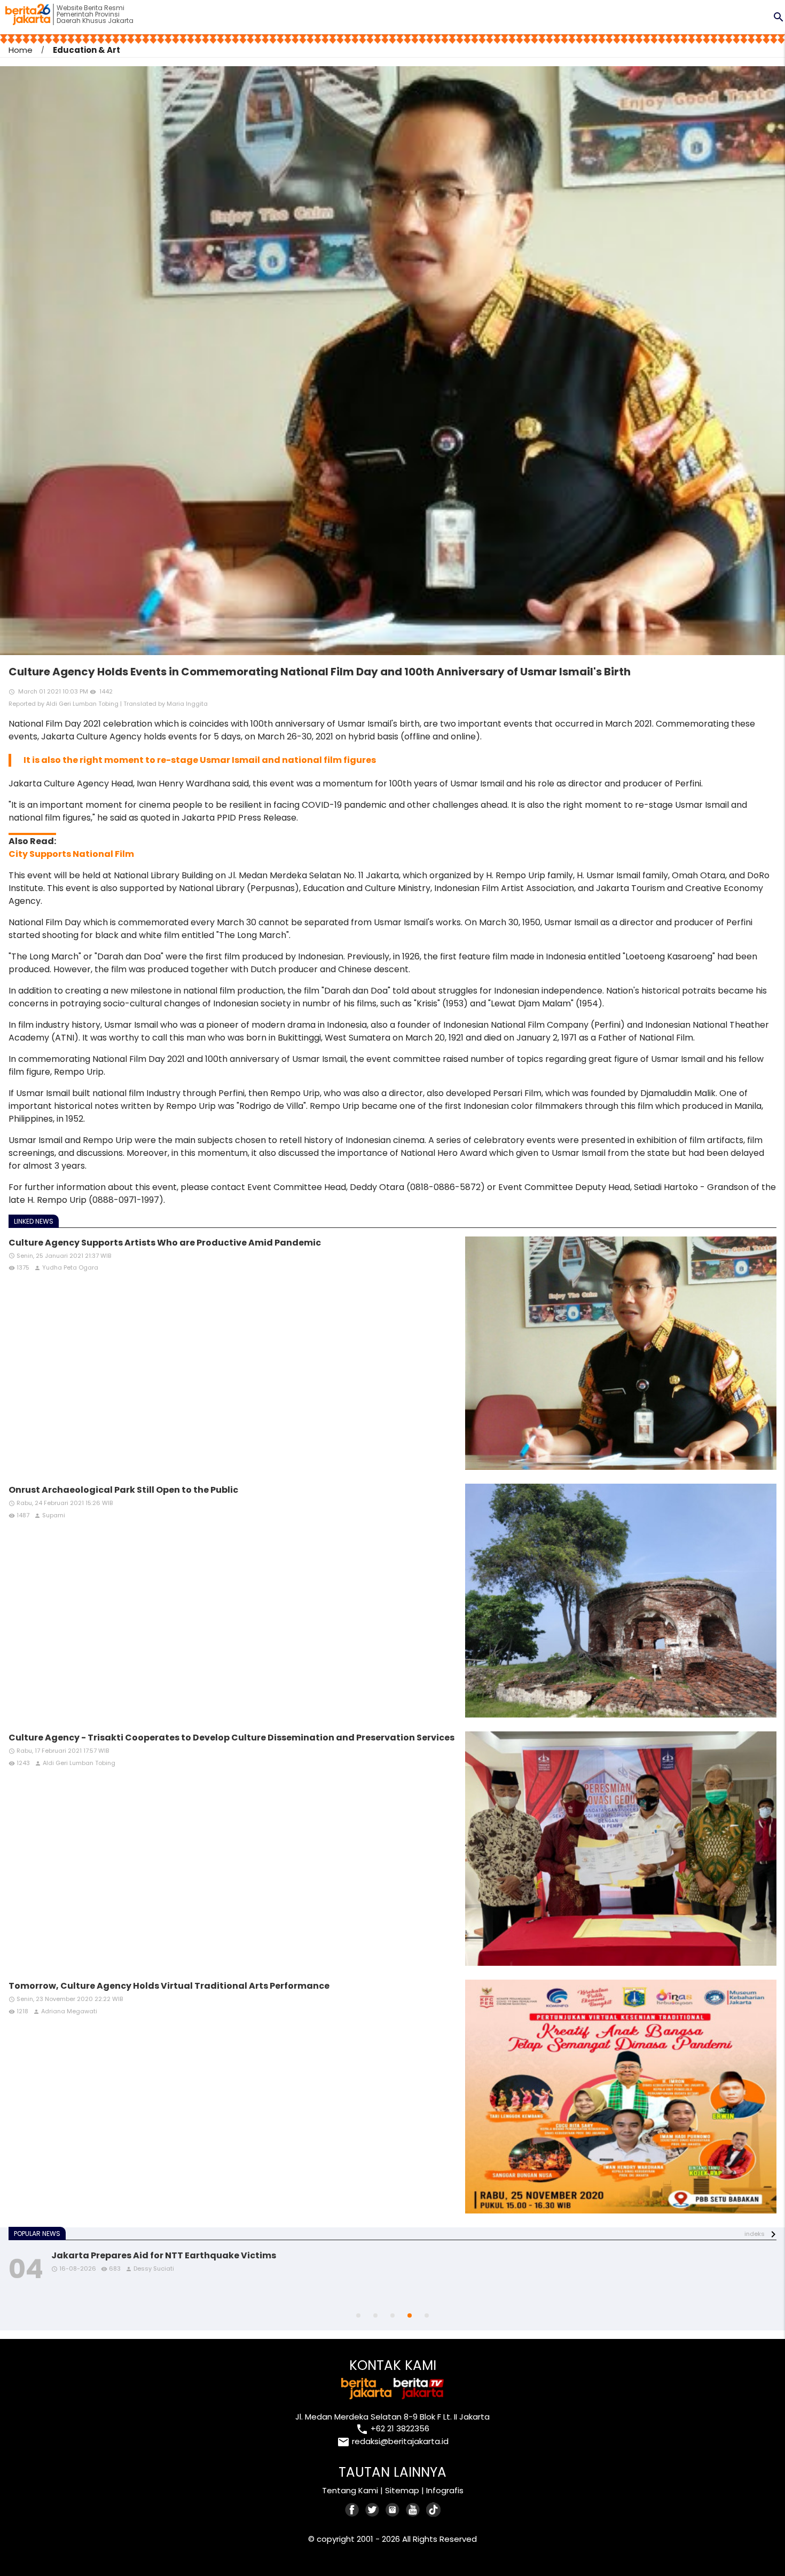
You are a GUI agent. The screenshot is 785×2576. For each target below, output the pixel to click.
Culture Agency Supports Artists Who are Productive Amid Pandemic (165, 1243)
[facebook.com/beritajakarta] (352, 2510)
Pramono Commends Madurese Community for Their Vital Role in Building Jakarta (240, 2255)
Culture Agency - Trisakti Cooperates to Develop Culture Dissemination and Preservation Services (231, 1738)
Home (21, 50)
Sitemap (402, 2490)
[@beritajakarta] (373, 2510)
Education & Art (87, 50)
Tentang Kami (350, 2490)
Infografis (445, 2490)
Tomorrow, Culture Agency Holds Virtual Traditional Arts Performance (169, 1986)
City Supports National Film (71, 854)
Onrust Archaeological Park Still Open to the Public (123, 1490)
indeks (755, 2234)
